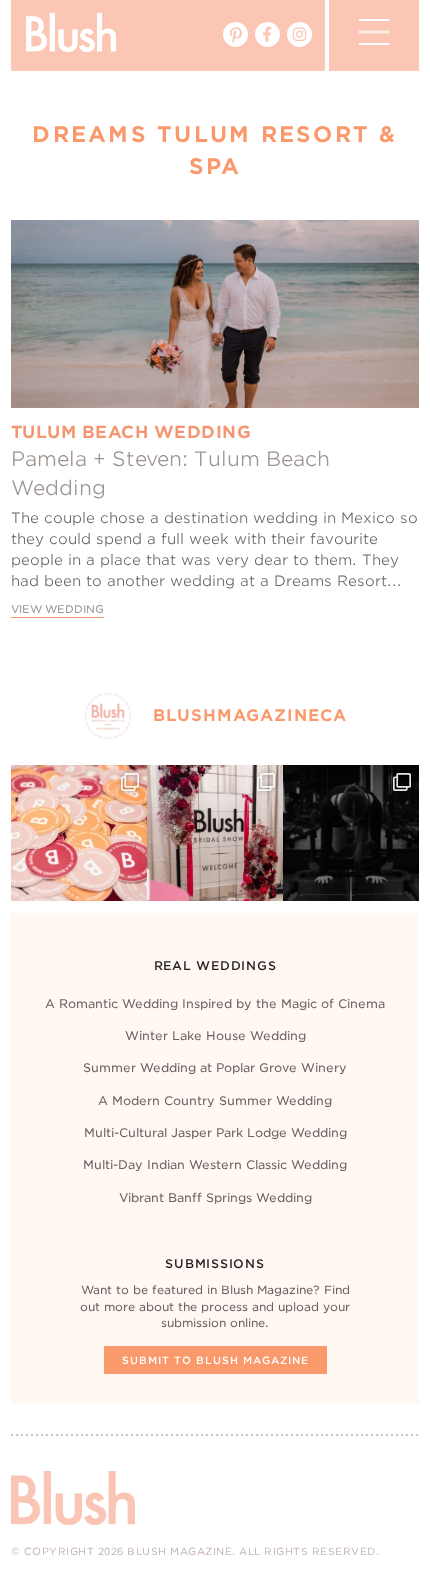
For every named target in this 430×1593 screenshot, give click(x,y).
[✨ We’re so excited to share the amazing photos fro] (215, 833)
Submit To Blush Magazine (215, 1360)
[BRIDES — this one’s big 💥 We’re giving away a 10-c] (351, 833)
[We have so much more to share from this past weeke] (79, 833)
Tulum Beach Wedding (131, 432)
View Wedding (57, 609)
